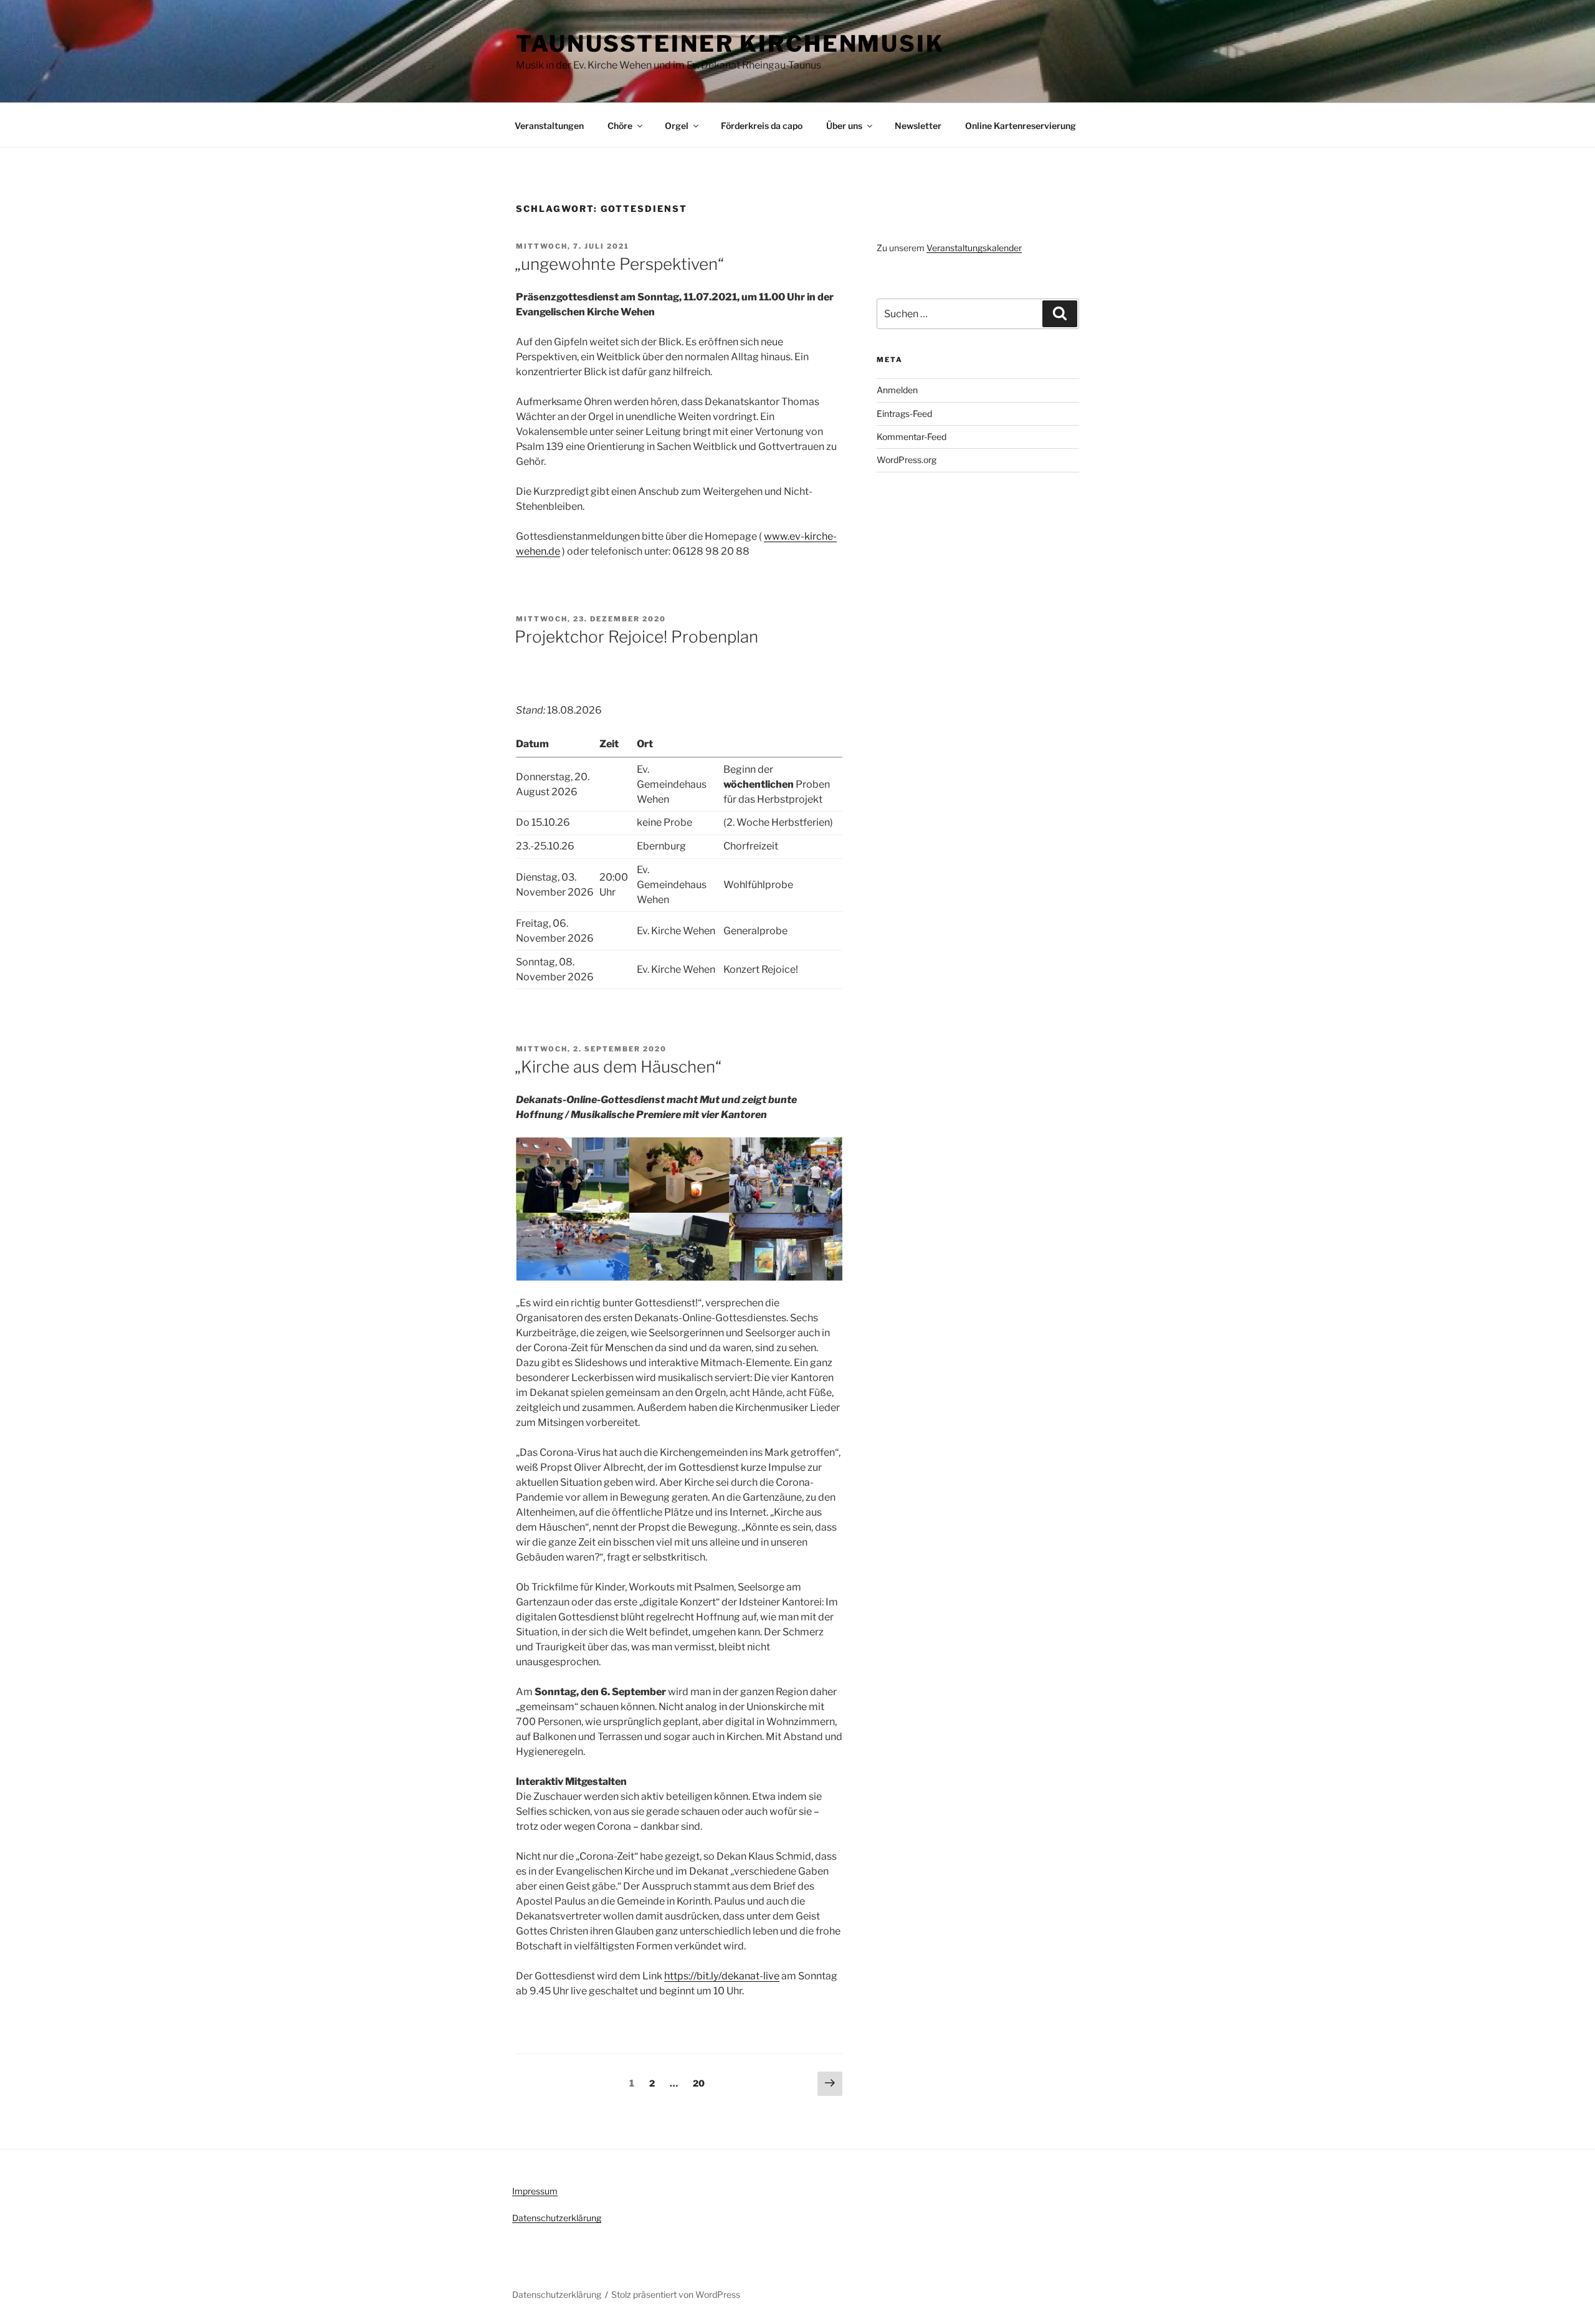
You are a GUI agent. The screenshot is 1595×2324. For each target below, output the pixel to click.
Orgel (677, 126)
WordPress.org (907, 460)
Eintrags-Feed (904, 414)
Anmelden (897, 390)
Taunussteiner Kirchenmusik (730, 44)
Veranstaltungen (549, 126)
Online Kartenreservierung (1021, 126)
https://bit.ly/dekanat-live (722, 1976)
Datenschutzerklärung (557, 2218)
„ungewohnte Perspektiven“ (619, 264)
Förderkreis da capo (762, 126)
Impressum (535, 2191)
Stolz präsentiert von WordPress (676, 2294)
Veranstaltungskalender (974, 248)
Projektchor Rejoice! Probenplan (636, 637)
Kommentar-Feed (912, 437)
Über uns (844, 126)
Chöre (620, 126)
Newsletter (918, 126)
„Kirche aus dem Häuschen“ (618, 1067)
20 (702, 2083)
